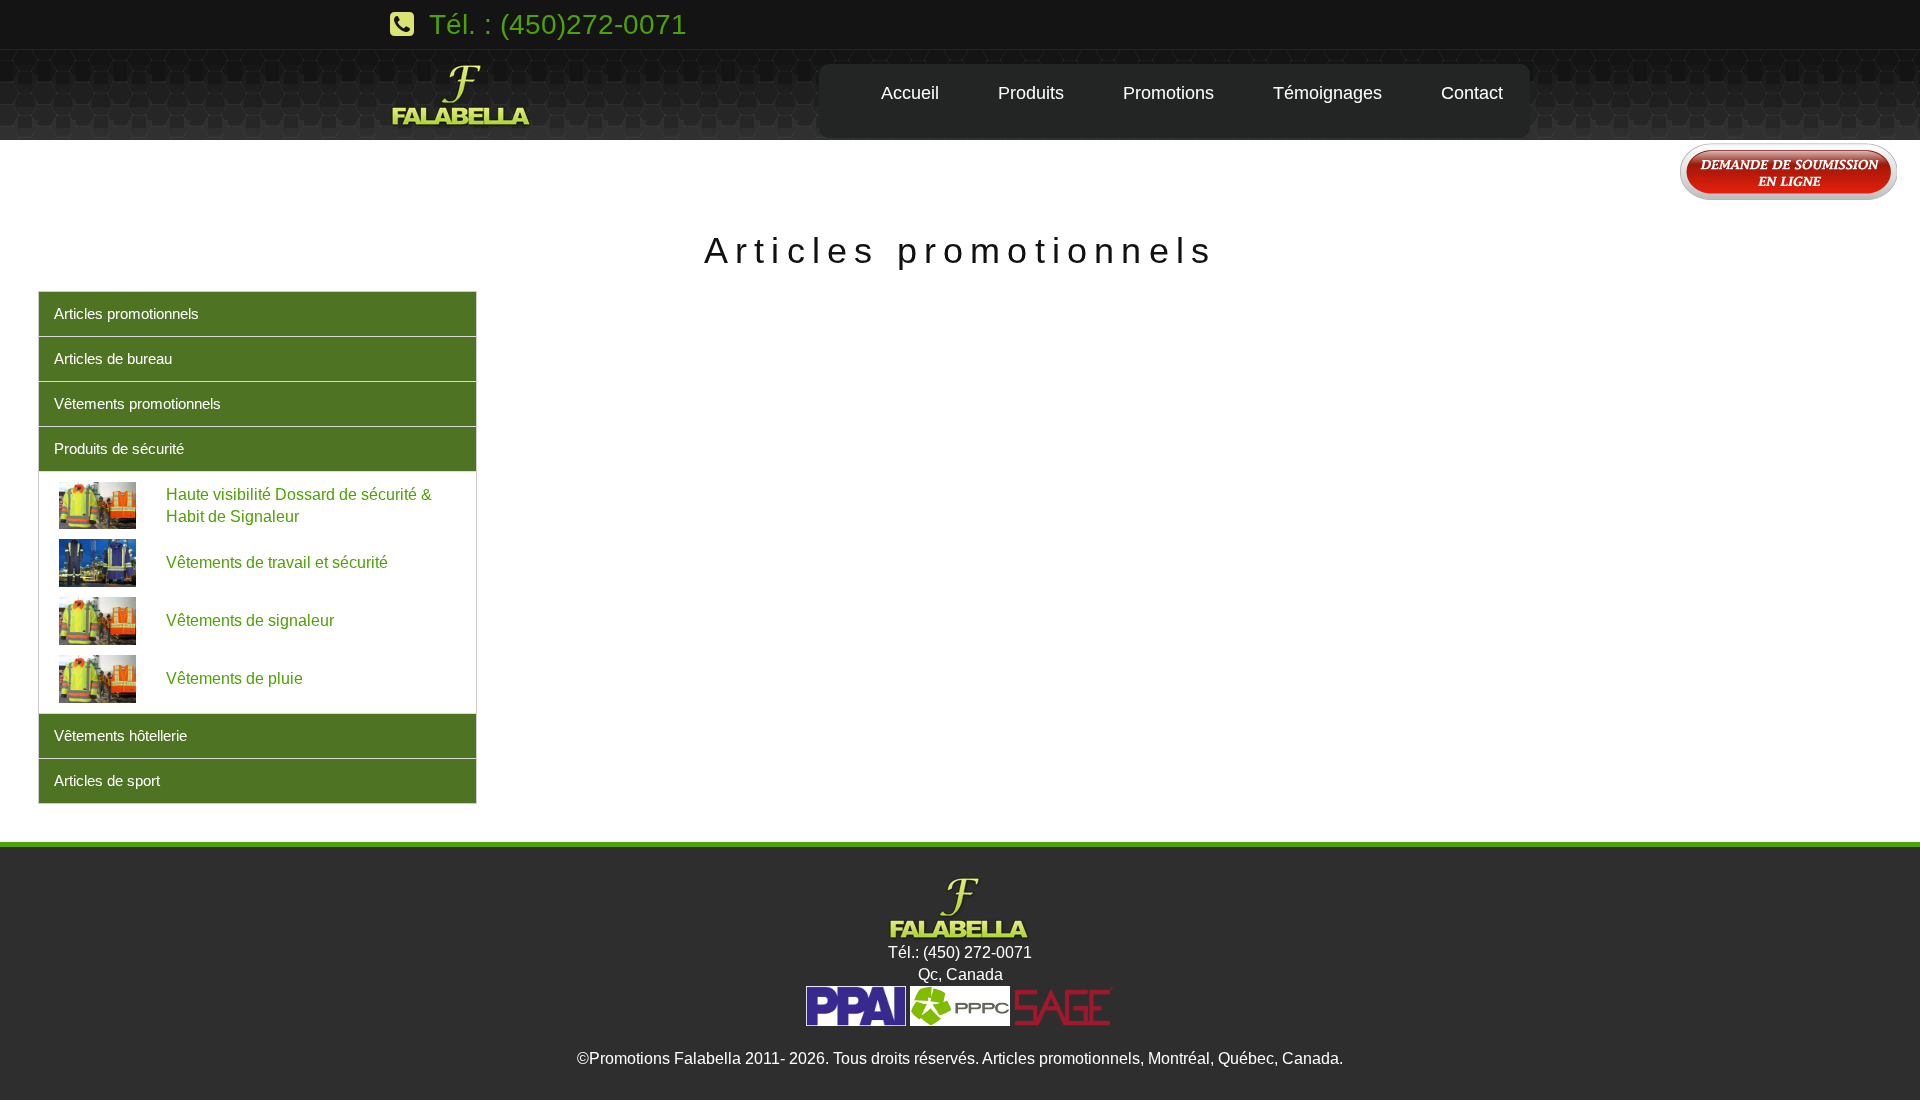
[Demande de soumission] (960, 174)
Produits (1031, 93)
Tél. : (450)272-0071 (554, 24)
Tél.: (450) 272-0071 (960, 952)
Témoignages (1327, 93)
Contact (1472, 93)
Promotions (1168, 93)
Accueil (910, 93)
